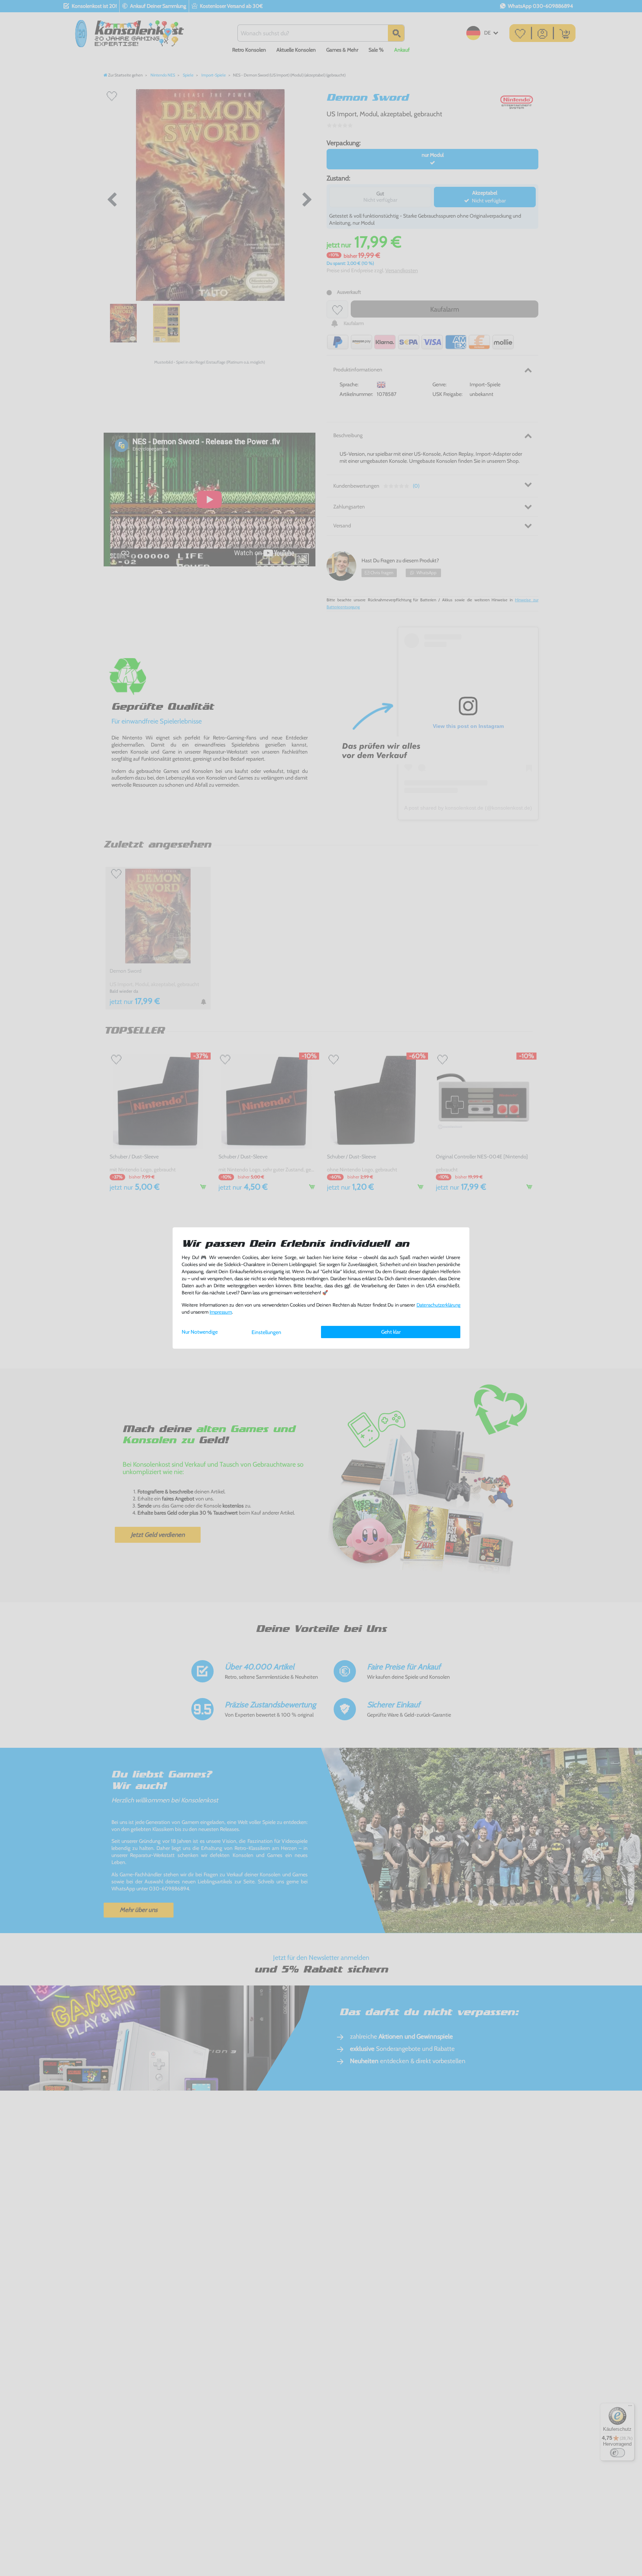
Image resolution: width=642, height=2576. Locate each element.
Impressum (221, 1312)
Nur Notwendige (200, 1332)
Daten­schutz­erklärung (438, 1305)
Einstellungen (266, 1332)
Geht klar (391, 1332)
